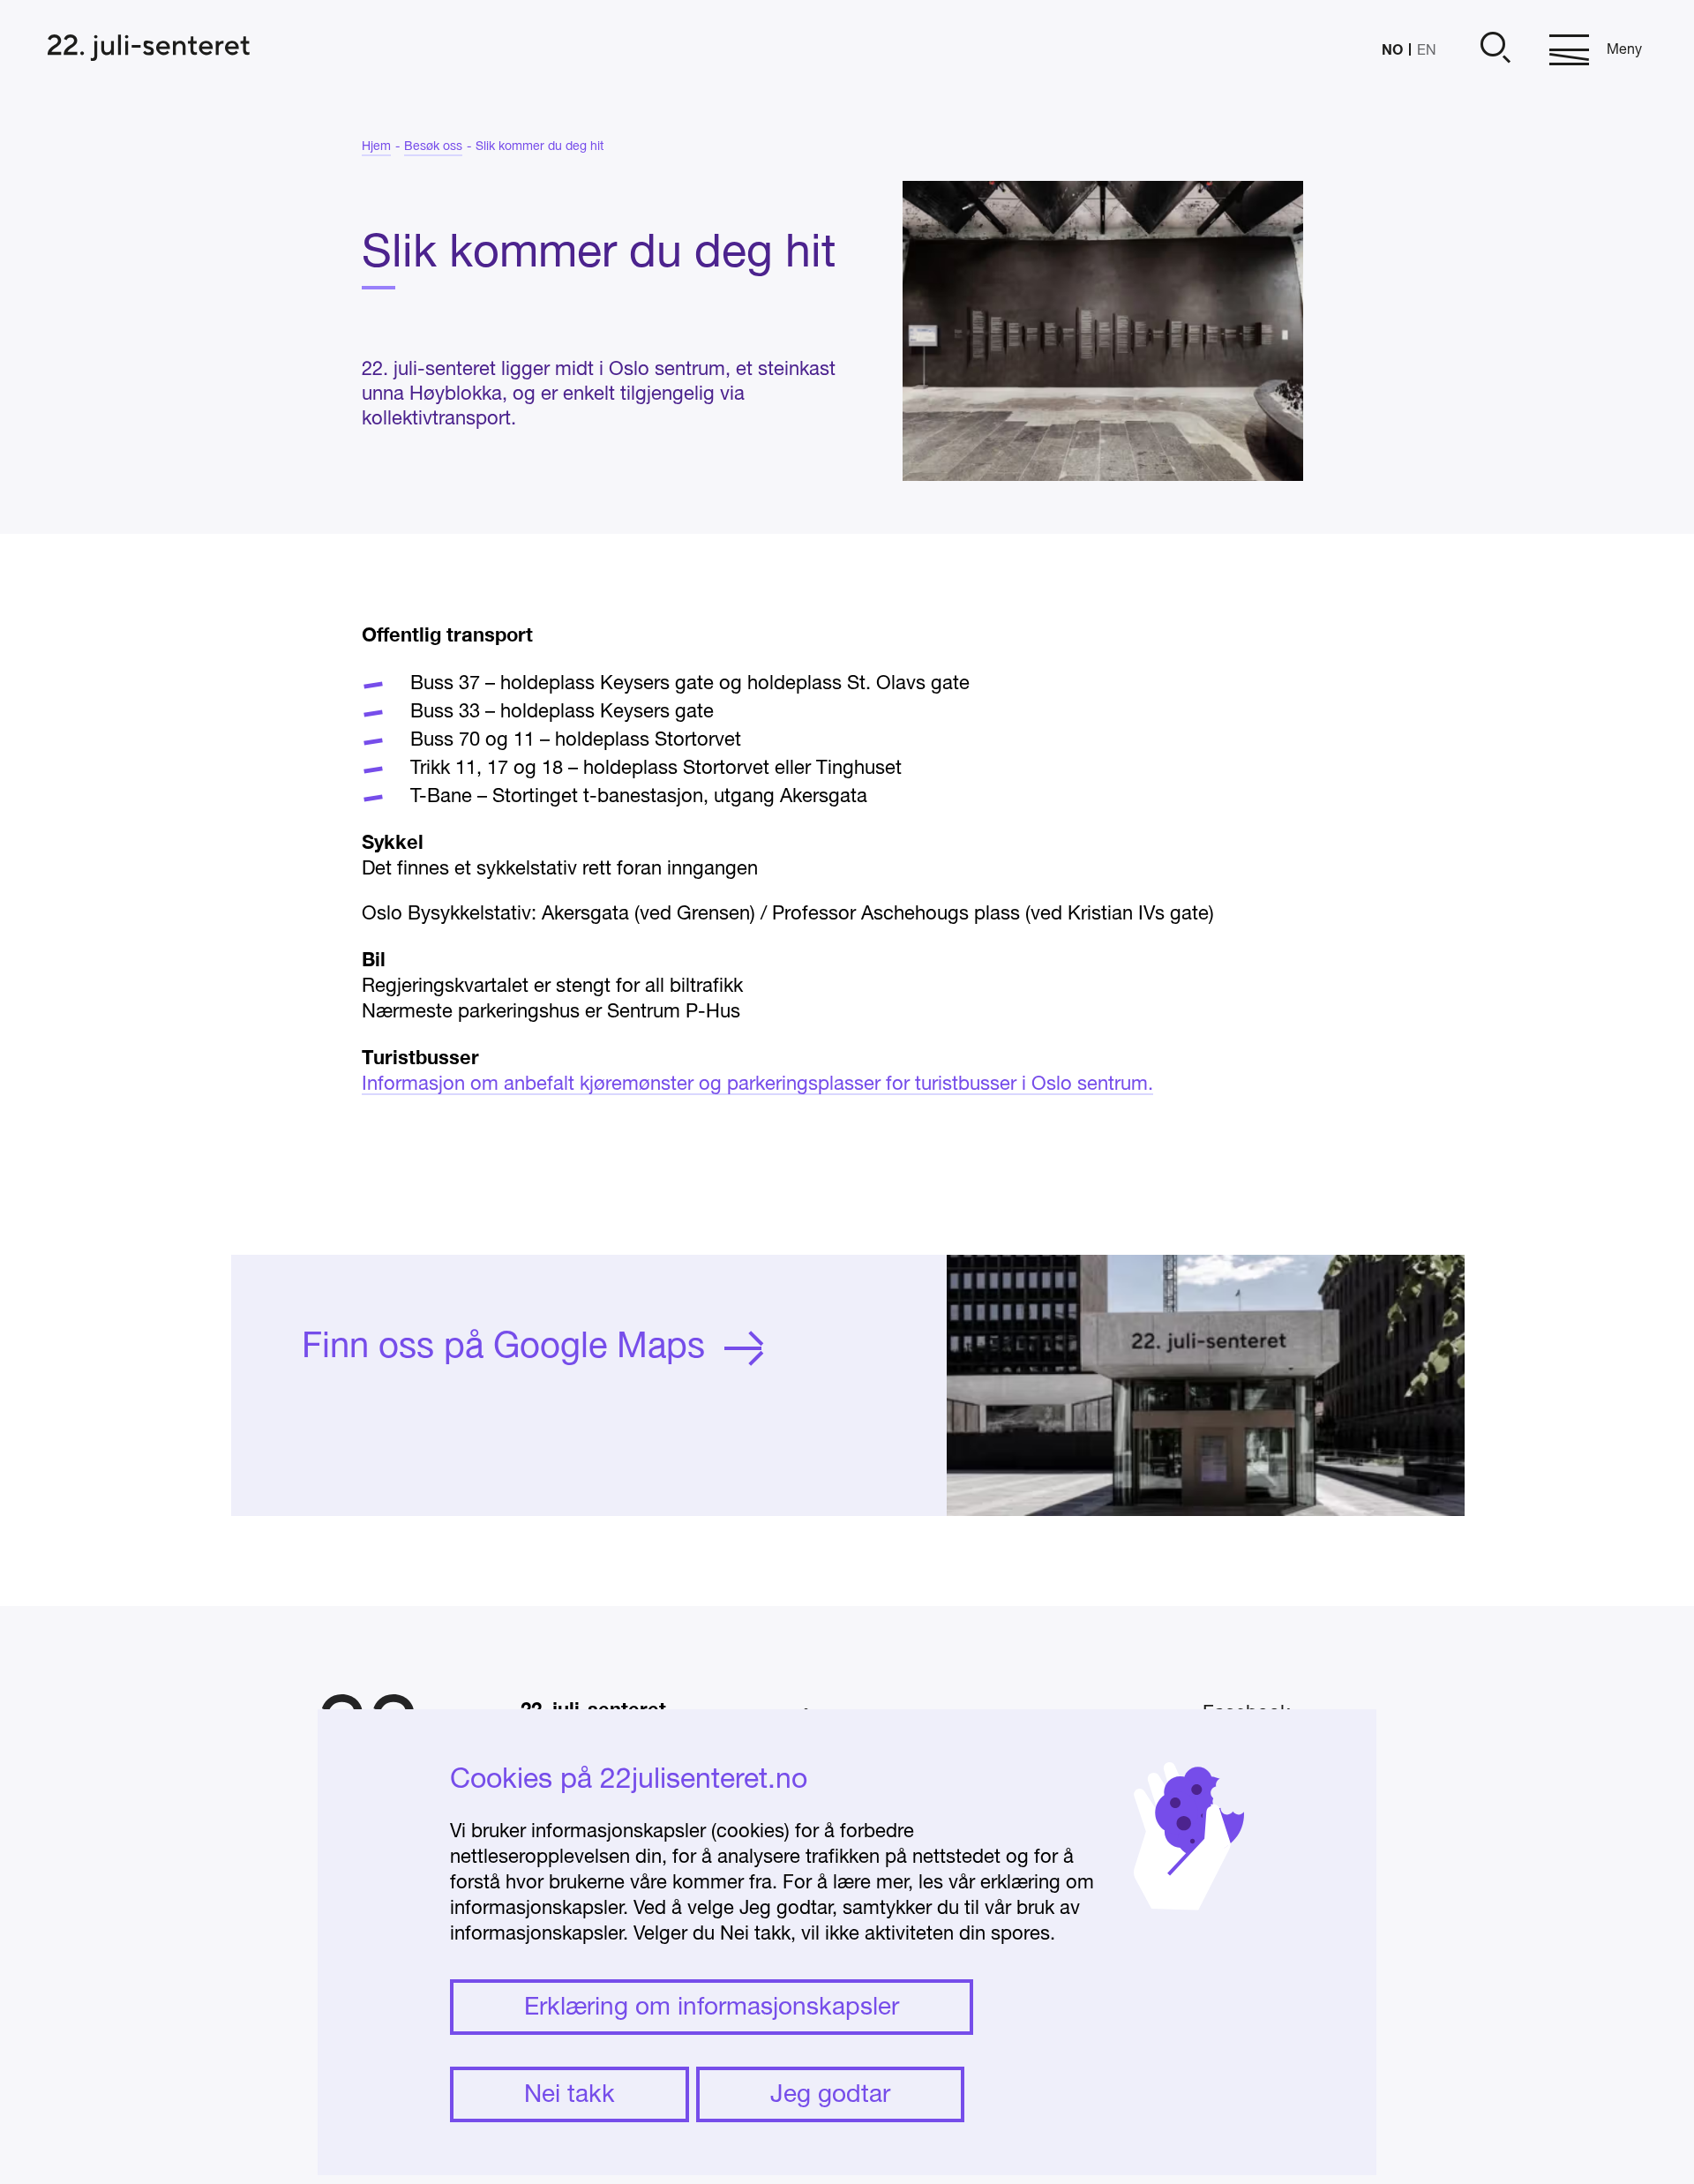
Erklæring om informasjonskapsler (712, 2008)
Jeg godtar (830, 2096)
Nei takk (570, 2096)
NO (1392, 49)
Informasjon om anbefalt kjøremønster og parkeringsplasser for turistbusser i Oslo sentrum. (757, 1084)
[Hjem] (149, 50)
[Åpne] (1493, 50)
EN (1427, 51)
